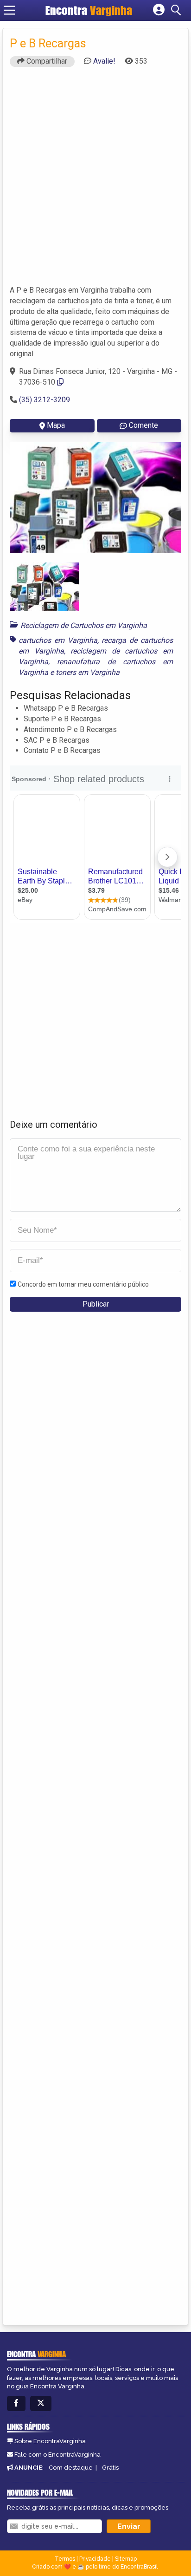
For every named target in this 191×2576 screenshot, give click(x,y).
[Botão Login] (159, 10)
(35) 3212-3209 (45, 400)
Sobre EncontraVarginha (50, 2441)
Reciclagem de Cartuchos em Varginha (84, 625)
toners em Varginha (88, 672)
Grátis (110, 2468)
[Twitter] (41, 2403)
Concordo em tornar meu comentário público (83, 1284)
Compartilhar (46, 61)
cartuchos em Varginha (58, 640)
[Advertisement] (95, 180)
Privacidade (95, 2559)
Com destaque (71, 2468)
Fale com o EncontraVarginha (57, 2455)
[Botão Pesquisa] (178, 10)
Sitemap (126, 2559)
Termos (65, 2559)
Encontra (89, 10)
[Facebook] (16, 2403)
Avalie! (104, 61)
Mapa (56, 425)
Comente (143, 425)
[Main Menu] (9, 10)
